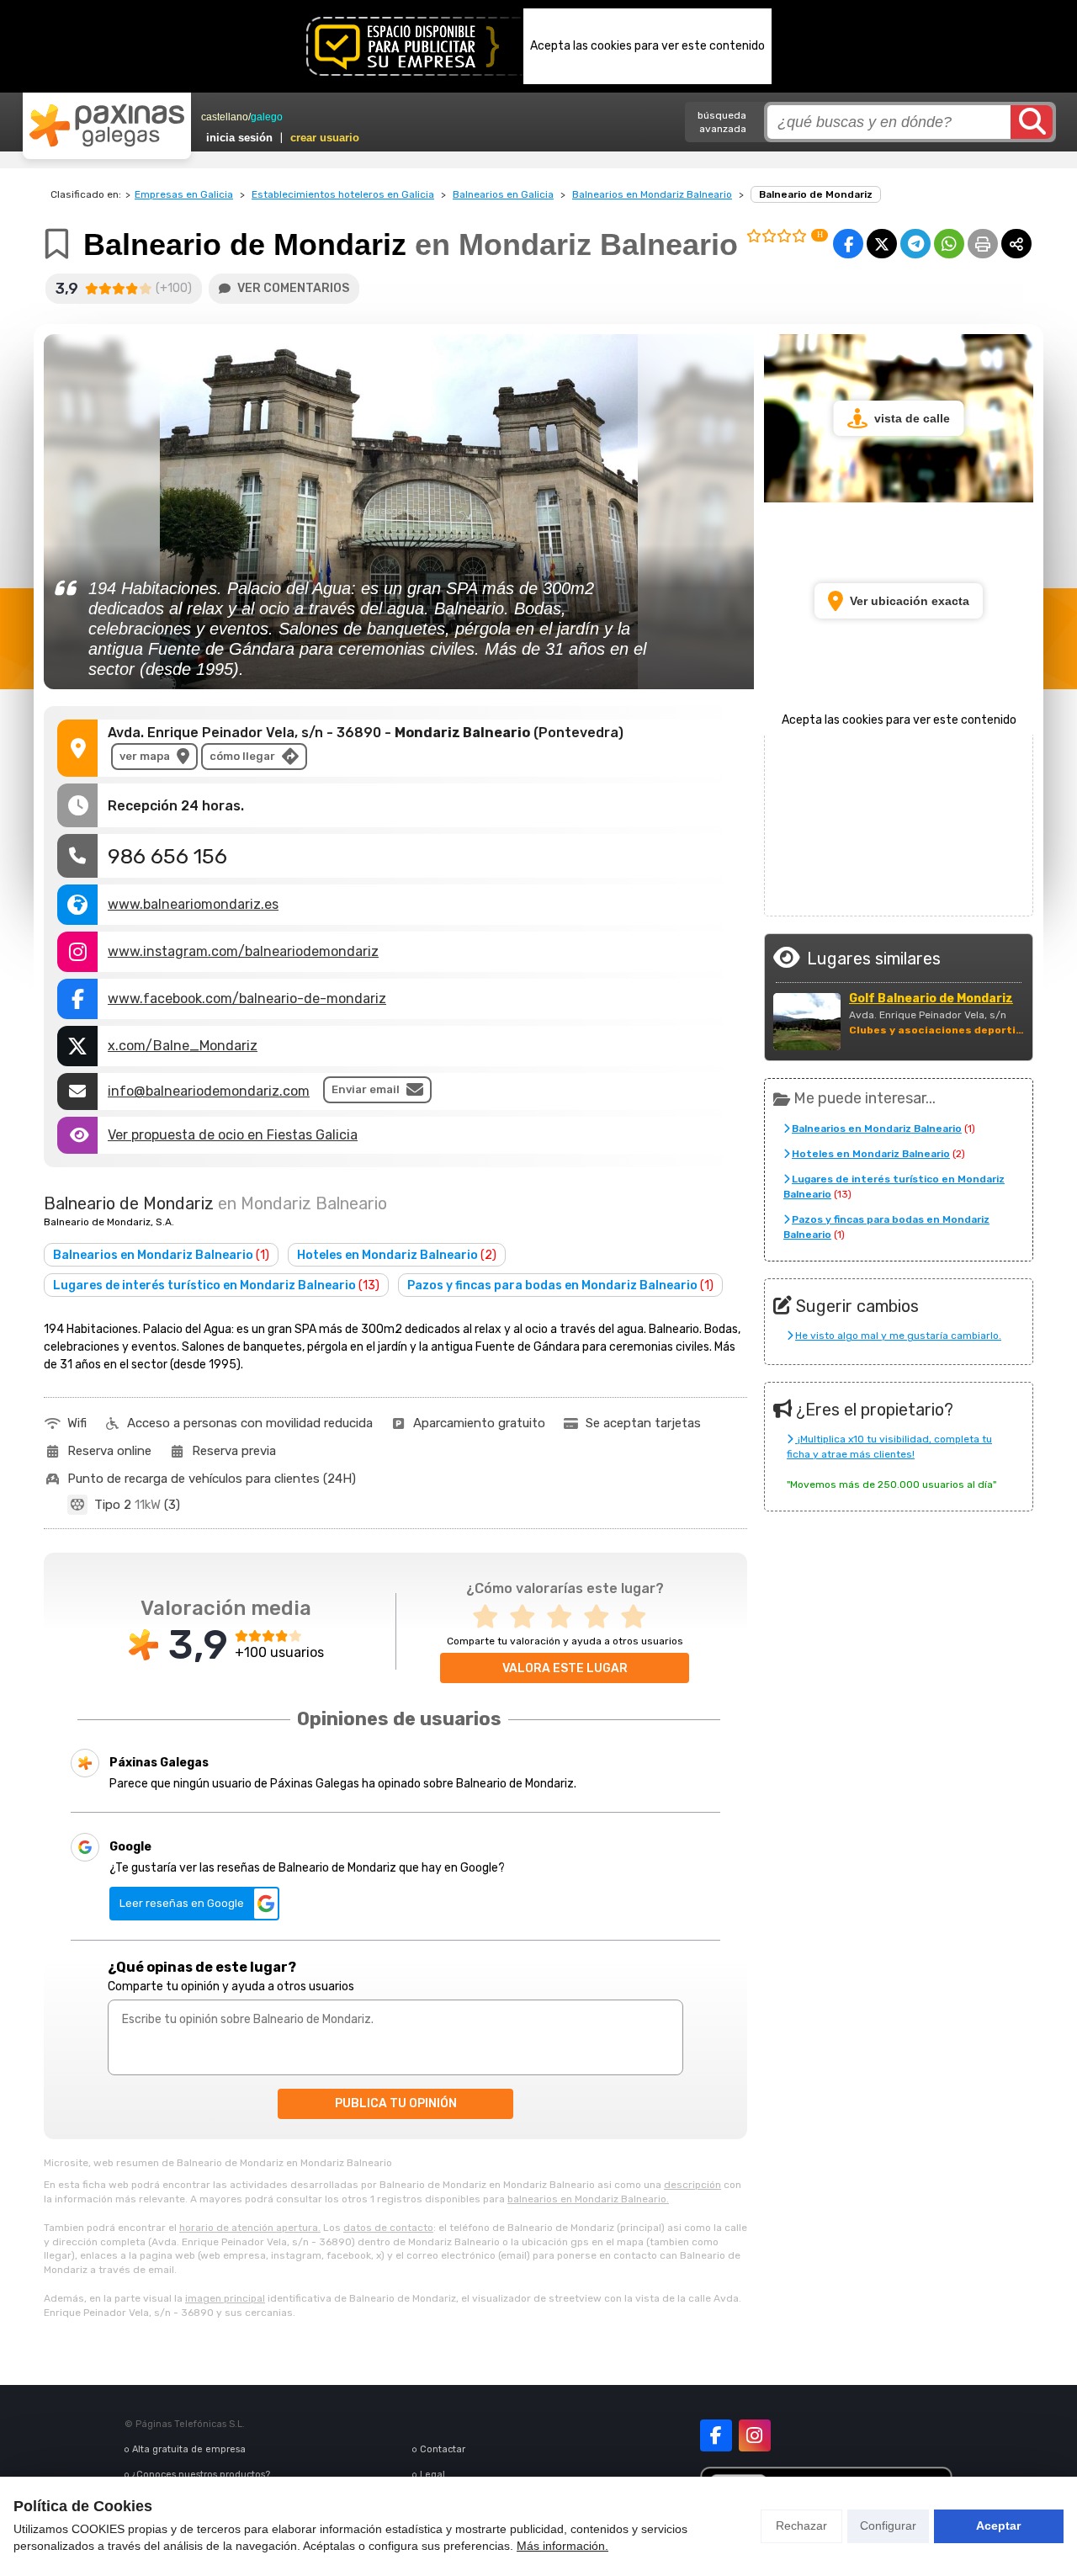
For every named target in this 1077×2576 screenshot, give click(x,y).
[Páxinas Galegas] (107, 125)
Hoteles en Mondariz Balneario (397, 1255)
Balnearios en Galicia (503, 194)
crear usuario (325, 138)
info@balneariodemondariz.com (209, 1091)
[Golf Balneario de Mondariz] (807, 1022)
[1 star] (491, 1617)
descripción (692, 2185)
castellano (225, 117)
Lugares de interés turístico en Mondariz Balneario (216, 1285)
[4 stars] (602, 1617)
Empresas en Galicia (184, 194)
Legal (432, 2475)
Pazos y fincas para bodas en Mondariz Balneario (560, 1285)
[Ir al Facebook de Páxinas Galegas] (716, 2435)
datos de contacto (388, 2228)
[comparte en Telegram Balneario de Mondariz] (915, 244)
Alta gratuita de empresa (189, 2449)
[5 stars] (639, 1617)
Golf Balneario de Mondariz (931, 999)
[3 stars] (565, 1617)
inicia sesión (239, 138)
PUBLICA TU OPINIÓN (396, 2103)
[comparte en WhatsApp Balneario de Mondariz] (949, 244)
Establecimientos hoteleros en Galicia (343, 194)
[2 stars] (528, 1617)
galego (267, 117)
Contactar (443, 2449)
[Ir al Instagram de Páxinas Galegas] (755, 2435)
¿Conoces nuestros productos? (201, 2475)
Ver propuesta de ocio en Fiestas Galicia (233, 1135)
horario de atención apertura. (250, 2228)
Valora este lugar (565, 1668)
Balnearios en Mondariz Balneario (652, 194)
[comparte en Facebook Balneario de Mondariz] (848, 244)
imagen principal (225, 2298)
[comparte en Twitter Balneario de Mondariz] (882, 244)
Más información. (562, 2546)
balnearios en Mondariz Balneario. (588, 2199)
